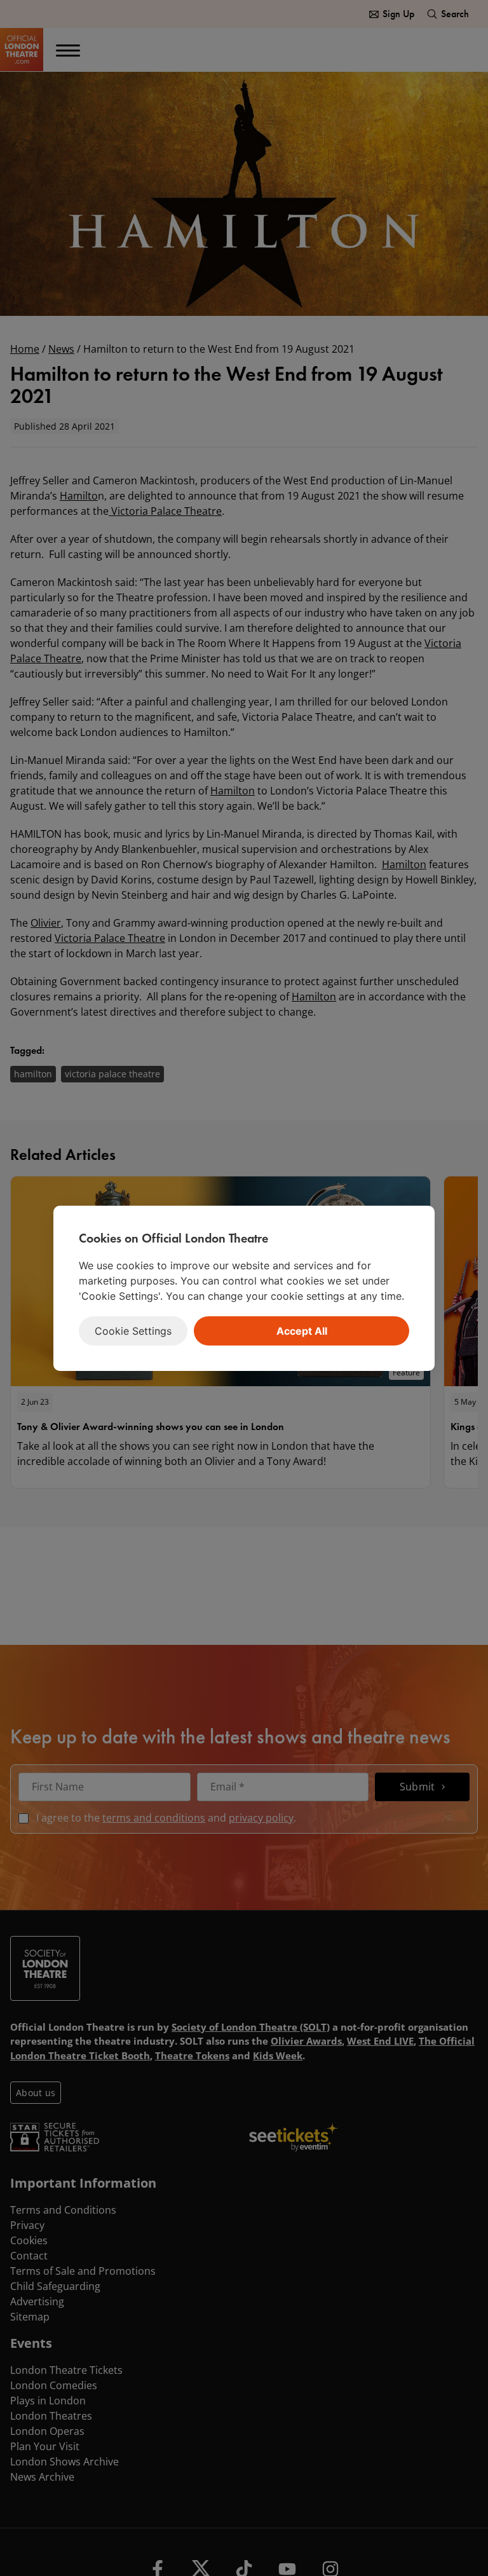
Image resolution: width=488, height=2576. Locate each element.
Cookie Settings (133, 1331)
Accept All (302, 1331)
